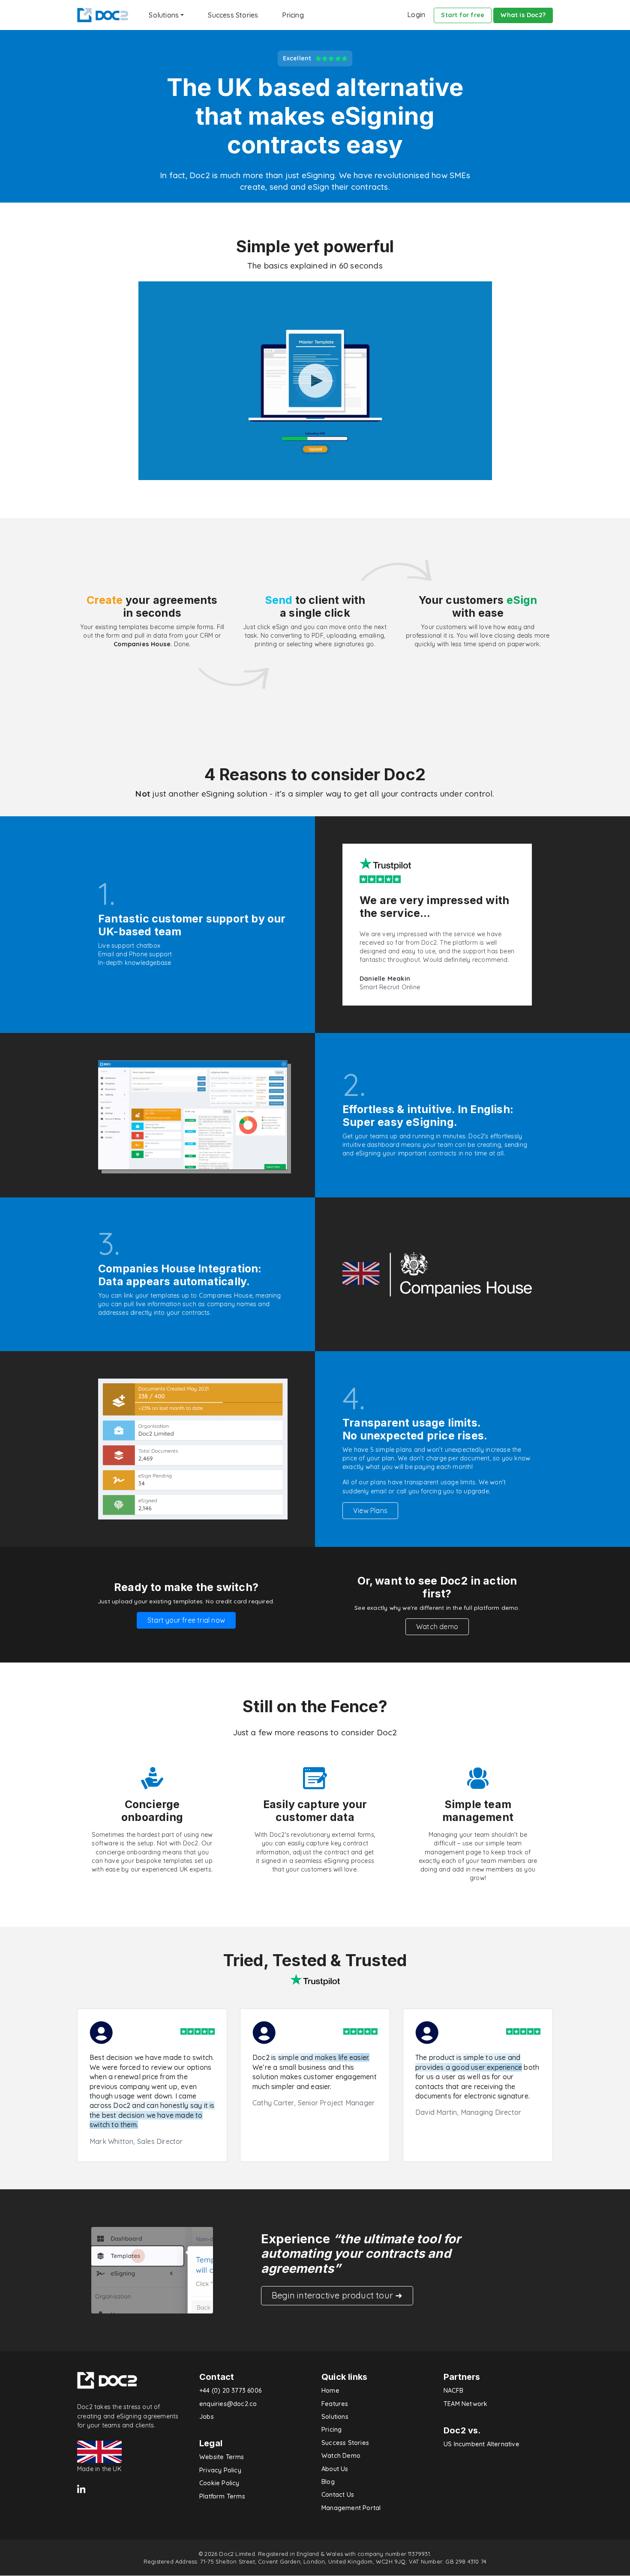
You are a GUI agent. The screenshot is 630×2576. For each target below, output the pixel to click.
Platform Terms (222, 2496)
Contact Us (338, 2495)
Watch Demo (341, 2456)
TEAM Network (465, 2404)
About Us (335, 2469)
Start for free (463, 15)
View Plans (370, 1510)
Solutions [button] (164, 15)
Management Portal (351, 2508)
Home (330, 2391)
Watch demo (437, 1627)
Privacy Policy (220, 2470)
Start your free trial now (186, 1620)
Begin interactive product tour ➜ (337, 2295)
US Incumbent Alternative (481, 2444)
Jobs (207, 2417)
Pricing (293, 15)
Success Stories (233, 15)
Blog (328, 2482)
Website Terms (222, 2457)
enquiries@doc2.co (228, 2404)
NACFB (453, 2391)
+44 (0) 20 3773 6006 (230, 2391)
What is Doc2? (523, 15)
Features (335, 2404)
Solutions (335, 2417)
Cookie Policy (219, 2483)
